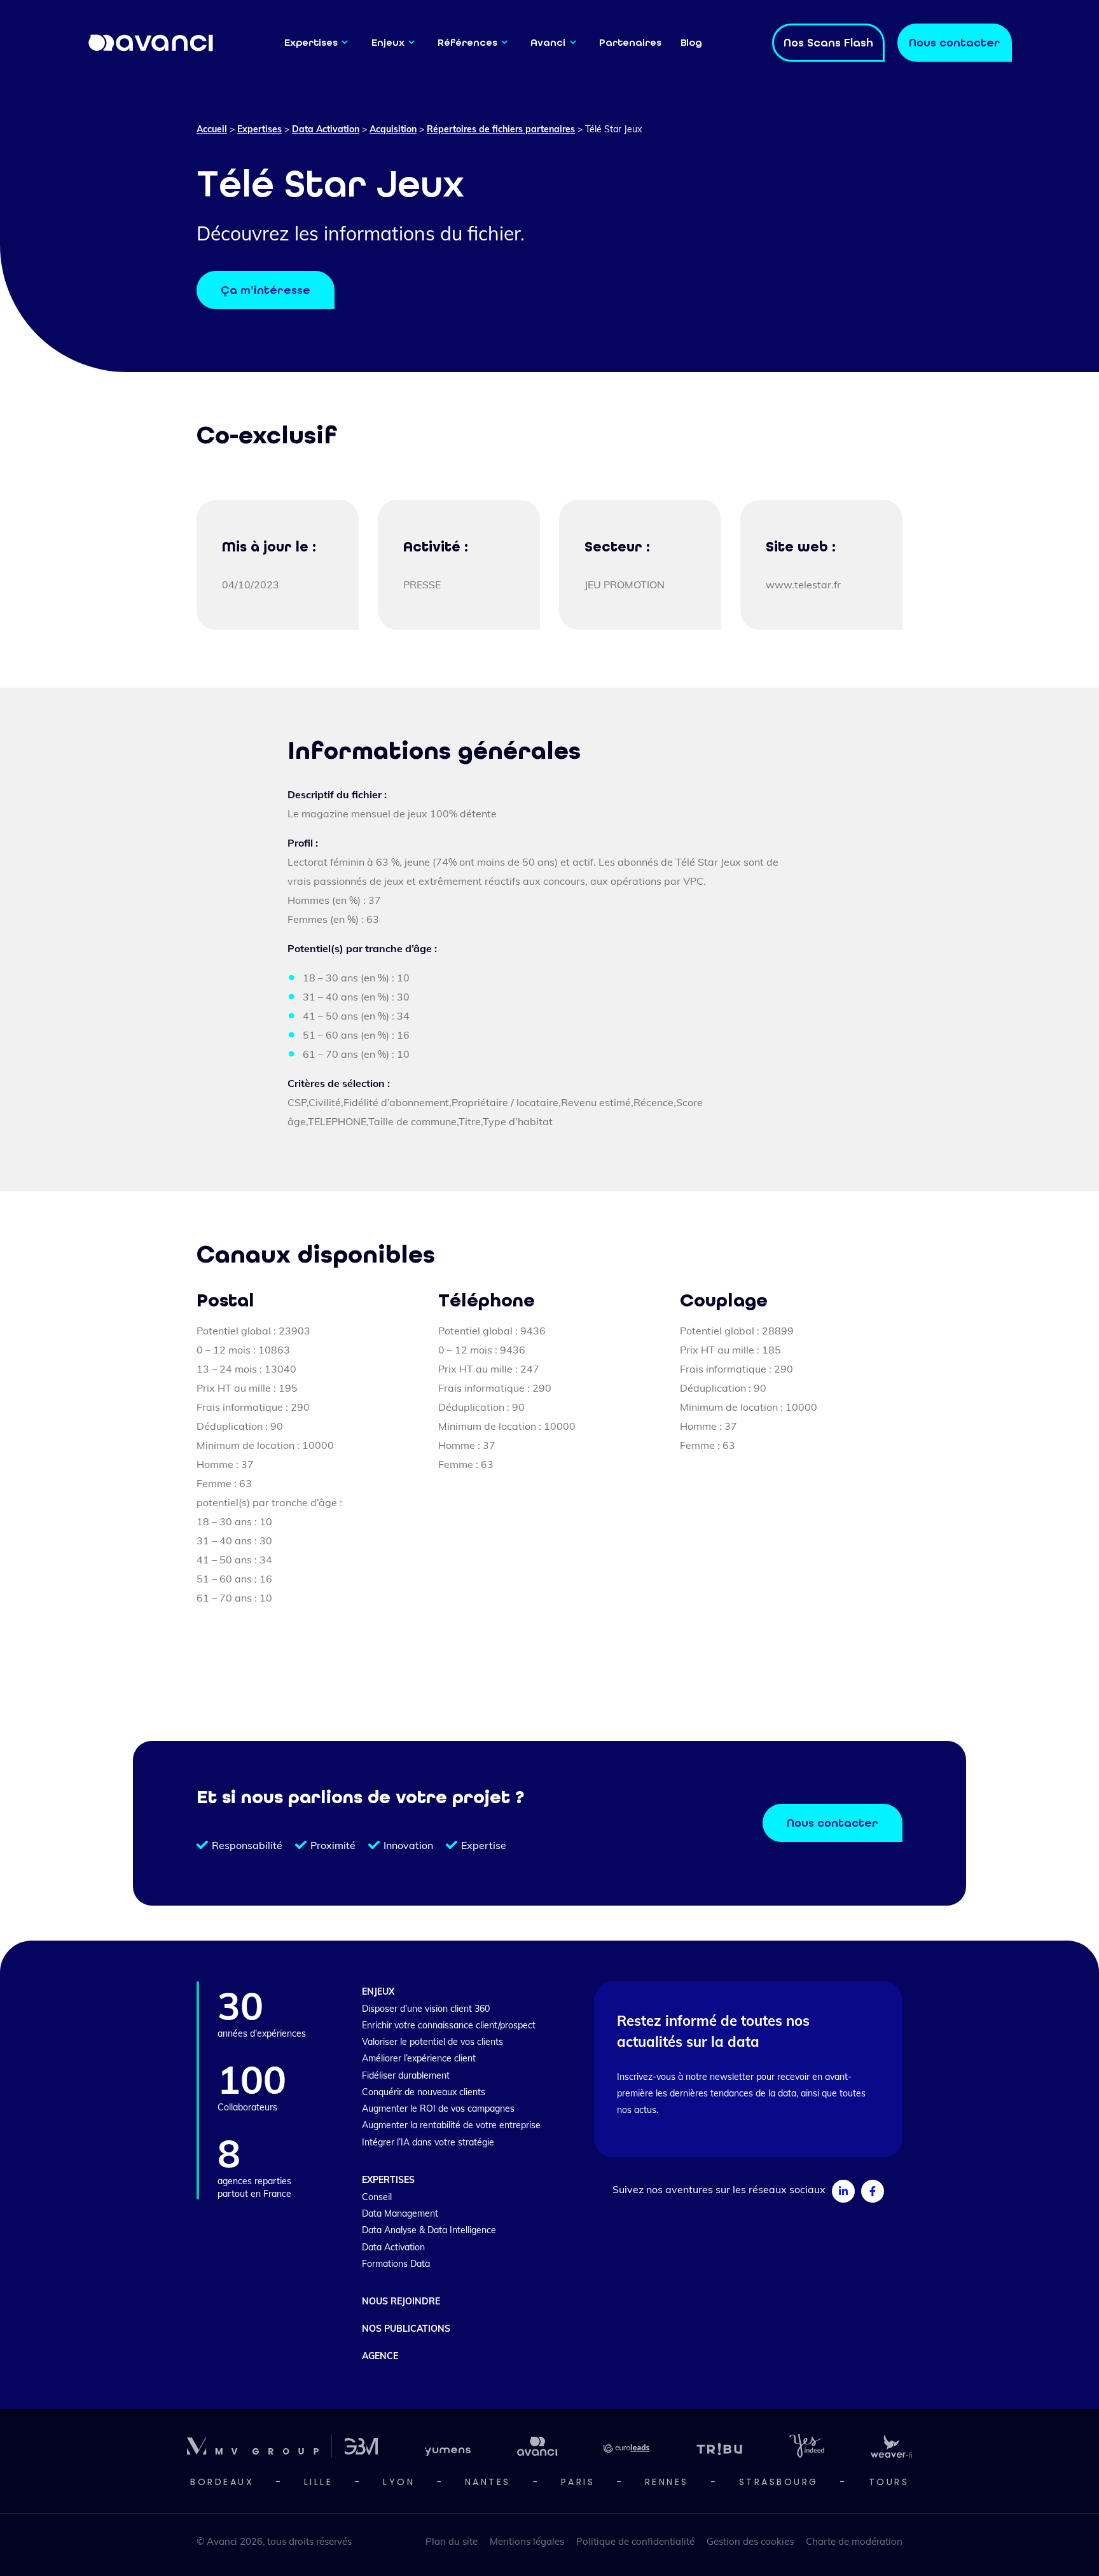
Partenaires (630, 42)
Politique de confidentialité (635, 2541)
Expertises (311, 42)
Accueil (212, 129)
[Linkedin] (843, 2191)
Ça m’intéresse (266, 290)
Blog (691, 42)
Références (467, 42)
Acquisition (393, 129)
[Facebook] (873, 2191)
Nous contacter (833, 1823)
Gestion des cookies (750, 2541)
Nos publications (406, 2329)
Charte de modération (854, 2541)
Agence (380, 2356)
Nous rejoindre (401, 2301)
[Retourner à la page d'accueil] (151, 42)
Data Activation (326, 129)
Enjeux (388, 42)
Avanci (548, 42)
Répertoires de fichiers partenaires (501, 129)
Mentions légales (527, 2541)
